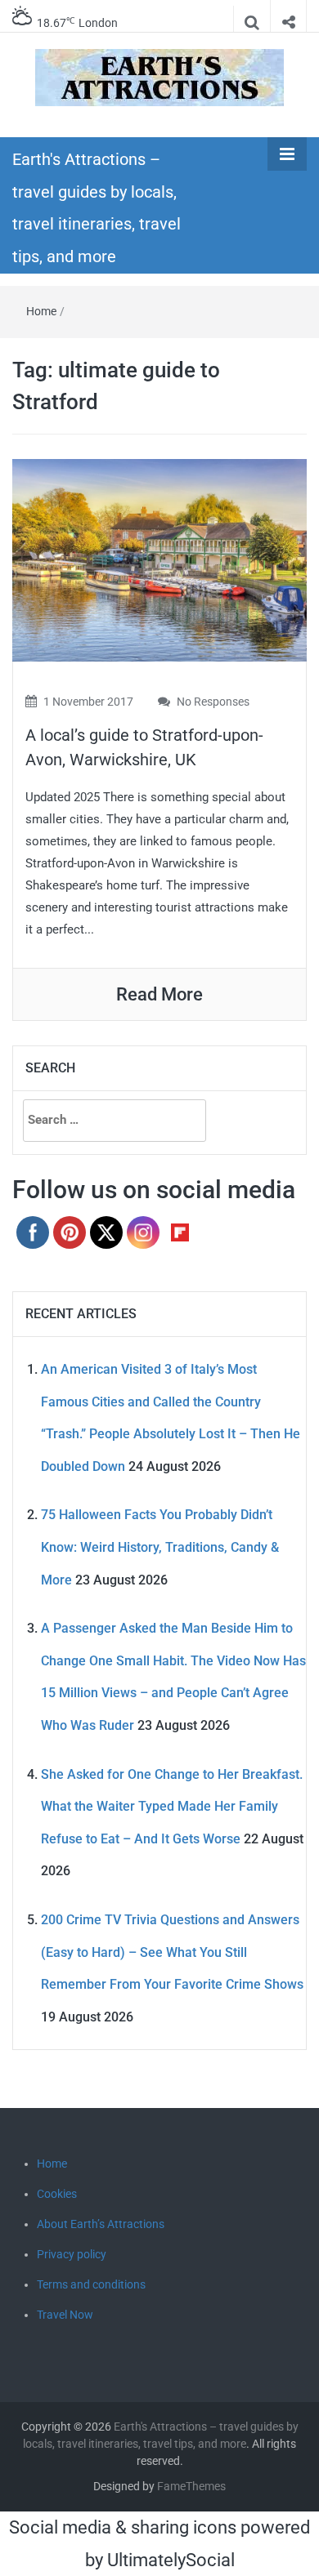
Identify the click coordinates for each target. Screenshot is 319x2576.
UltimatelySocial (171, 2560)
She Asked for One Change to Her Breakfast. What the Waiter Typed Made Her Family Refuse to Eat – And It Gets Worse (172, 1807)
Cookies (57, 2194)
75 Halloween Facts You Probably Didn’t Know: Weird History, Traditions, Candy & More (160, 1547)
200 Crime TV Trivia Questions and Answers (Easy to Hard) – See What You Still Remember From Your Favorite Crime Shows (172, 1952)
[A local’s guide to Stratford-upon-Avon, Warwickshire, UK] (159, 559)
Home (41, 311)
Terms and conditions (91, 2284)
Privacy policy (72, 2254)
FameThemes (191, 2486)
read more (159, 994)
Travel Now (65, 2315)
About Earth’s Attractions (101, 2224)
